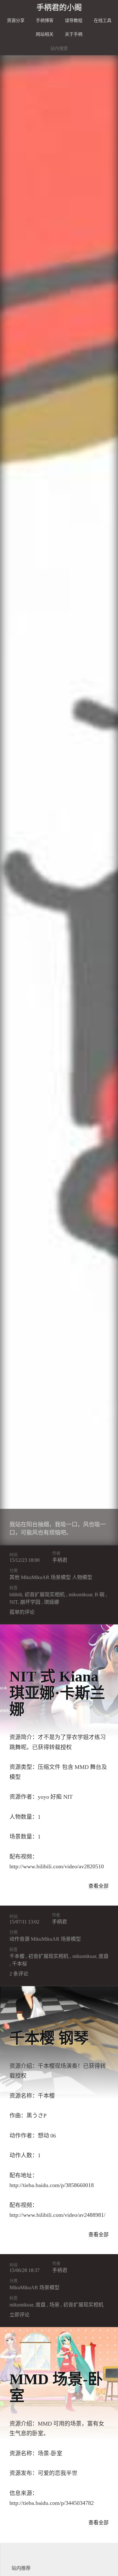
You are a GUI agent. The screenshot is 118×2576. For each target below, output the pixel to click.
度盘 (104, 1956)
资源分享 (16, 21)
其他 (14, 1577)
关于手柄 (74, 34)
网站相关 (45, 34)
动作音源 (20, 1939)
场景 (54, 2305)
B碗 (100, 1595)
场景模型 (61, 1577)
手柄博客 (45, 21)
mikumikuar (80, 1595)
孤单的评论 (22, 1612)
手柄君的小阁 (59, 8)
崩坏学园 (30, 1602)
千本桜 (20, 1964)
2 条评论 (19, 1974)
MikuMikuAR (35, 1577)
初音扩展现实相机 (45, 1595)
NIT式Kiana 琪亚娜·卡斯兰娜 (57, 1693)
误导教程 (74, 21)
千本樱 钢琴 (49, 2038)
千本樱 (17, 1956)
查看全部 (98, 1886)
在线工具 (103, 21)
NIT (14, 1602)
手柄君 (60, 1560)
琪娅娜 (52, 1602)
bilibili (16, 1595)
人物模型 (82, 1577)
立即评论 (20, 2315)
